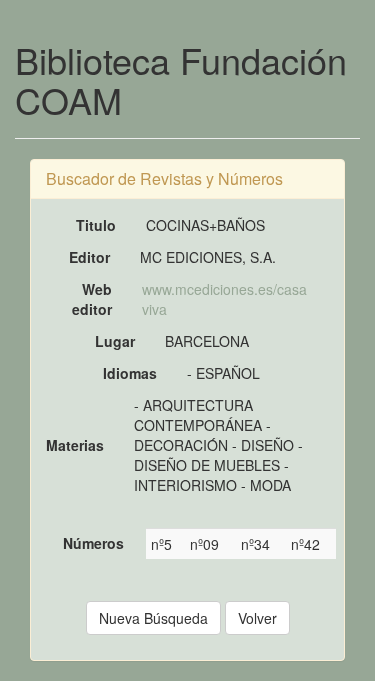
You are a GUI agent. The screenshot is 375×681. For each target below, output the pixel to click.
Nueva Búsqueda (153, 618)
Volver (257, 618)
